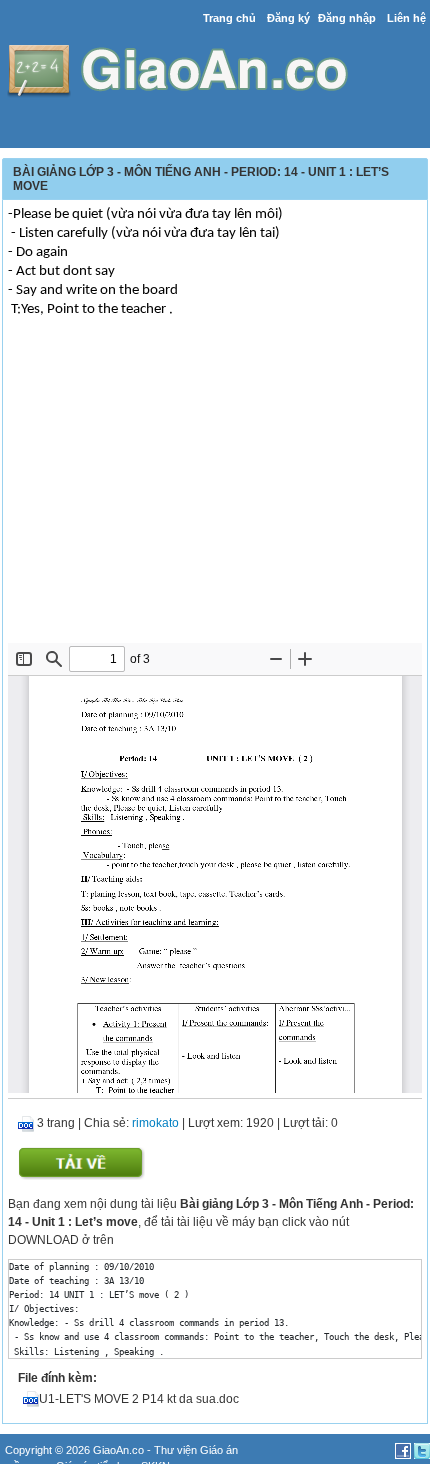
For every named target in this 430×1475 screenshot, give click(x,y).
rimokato (155, 1123)
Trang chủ (229, 18)
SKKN (155, 1466)
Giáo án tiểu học (95, 1466)
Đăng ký (288, 18)
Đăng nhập (347, 18)
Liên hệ (406, 18)
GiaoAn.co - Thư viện (146, 1450)
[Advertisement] (215, 493)
